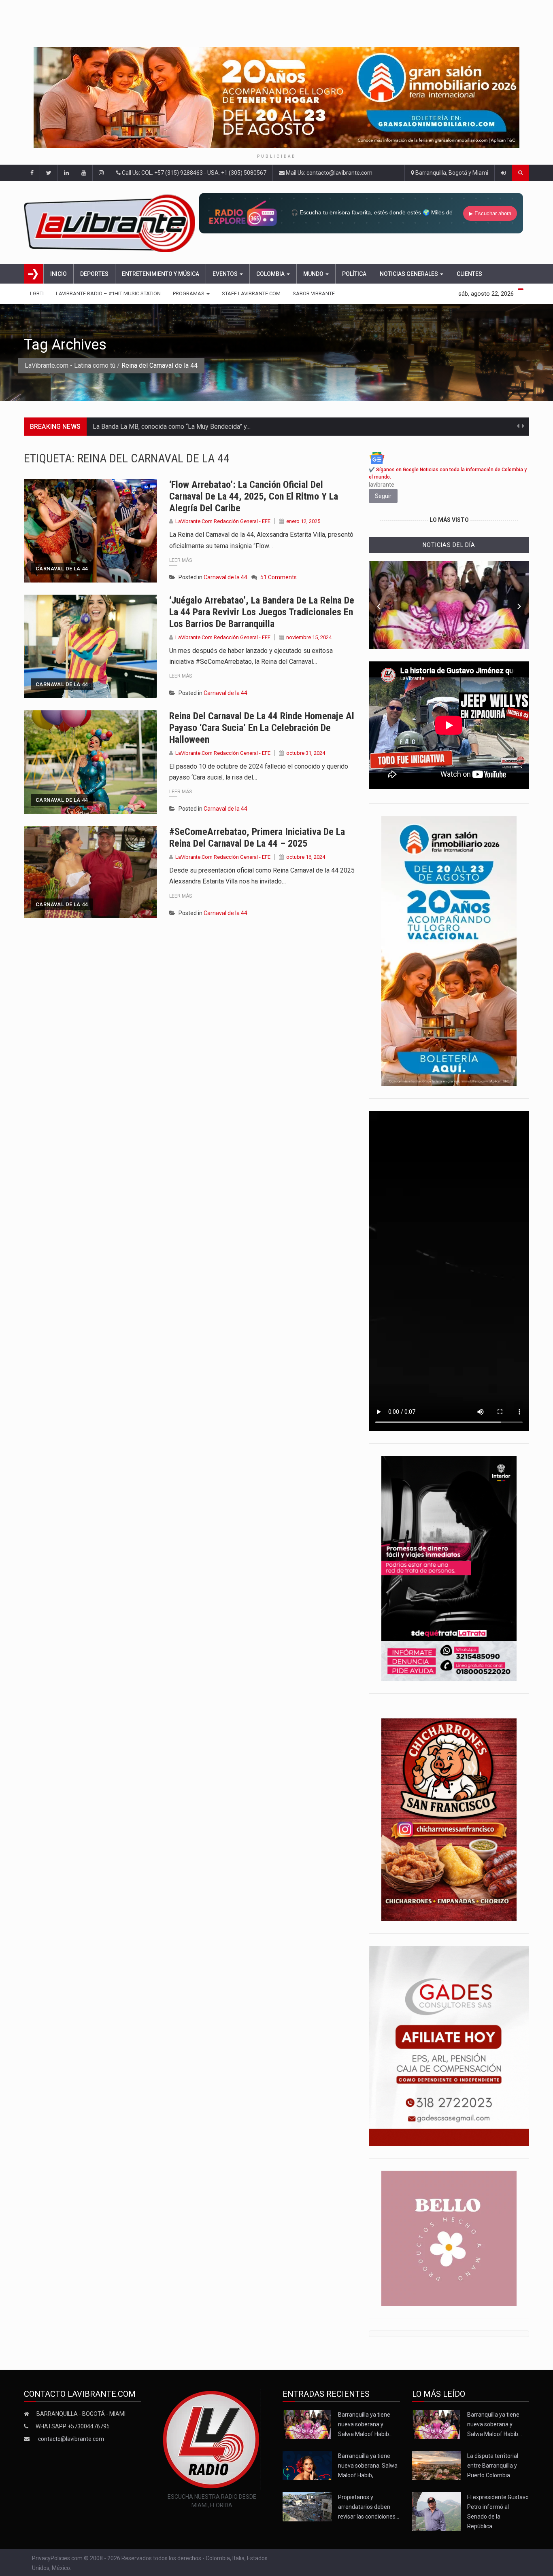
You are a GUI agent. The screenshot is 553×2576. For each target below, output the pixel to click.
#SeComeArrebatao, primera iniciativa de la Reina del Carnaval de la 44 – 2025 (257, 838)
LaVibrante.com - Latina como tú (70, 365)
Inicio (58, 274)
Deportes (94, 274)
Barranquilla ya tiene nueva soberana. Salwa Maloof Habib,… (368, 2466)
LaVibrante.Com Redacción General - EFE (223, 521)
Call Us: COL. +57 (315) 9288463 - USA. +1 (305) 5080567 (194, 173)
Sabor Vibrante (314, 293)
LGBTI (37, 293)
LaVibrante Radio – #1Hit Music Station (108, 293)
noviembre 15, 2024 (309, 637)
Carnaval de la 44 (62, 569)
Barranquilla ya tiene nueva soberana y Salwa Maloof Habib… (365, 2424)
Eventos (226, 274)
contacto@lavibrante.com (71, 2439)
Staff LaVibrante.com (251, 293)
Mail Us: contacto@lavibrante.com (329, 173)
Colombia (271, 274)
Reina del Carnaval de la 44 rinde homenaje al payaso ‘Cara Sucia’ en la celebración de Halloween (262, 728)
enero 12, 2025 (303, 521)
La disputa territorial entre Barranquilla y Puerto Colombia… (493, 2466)
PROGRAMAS (189, 293)
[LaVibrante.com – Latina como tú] (111, 222)
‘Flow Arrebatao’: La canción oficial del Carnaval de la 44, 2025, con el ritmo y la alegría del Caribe (254, 496)
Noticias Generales (409, 274)
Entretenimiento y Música (161, 274)
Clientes (469, 274)
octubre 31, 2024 (306, 753)
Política (354, 274)
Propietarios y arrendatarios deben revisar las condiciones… (369, 2507)
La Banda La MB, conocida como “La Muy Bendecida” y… (172, 427)
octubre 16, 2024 (306, 857)
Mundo (314, 274)
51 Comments (279, 577)
